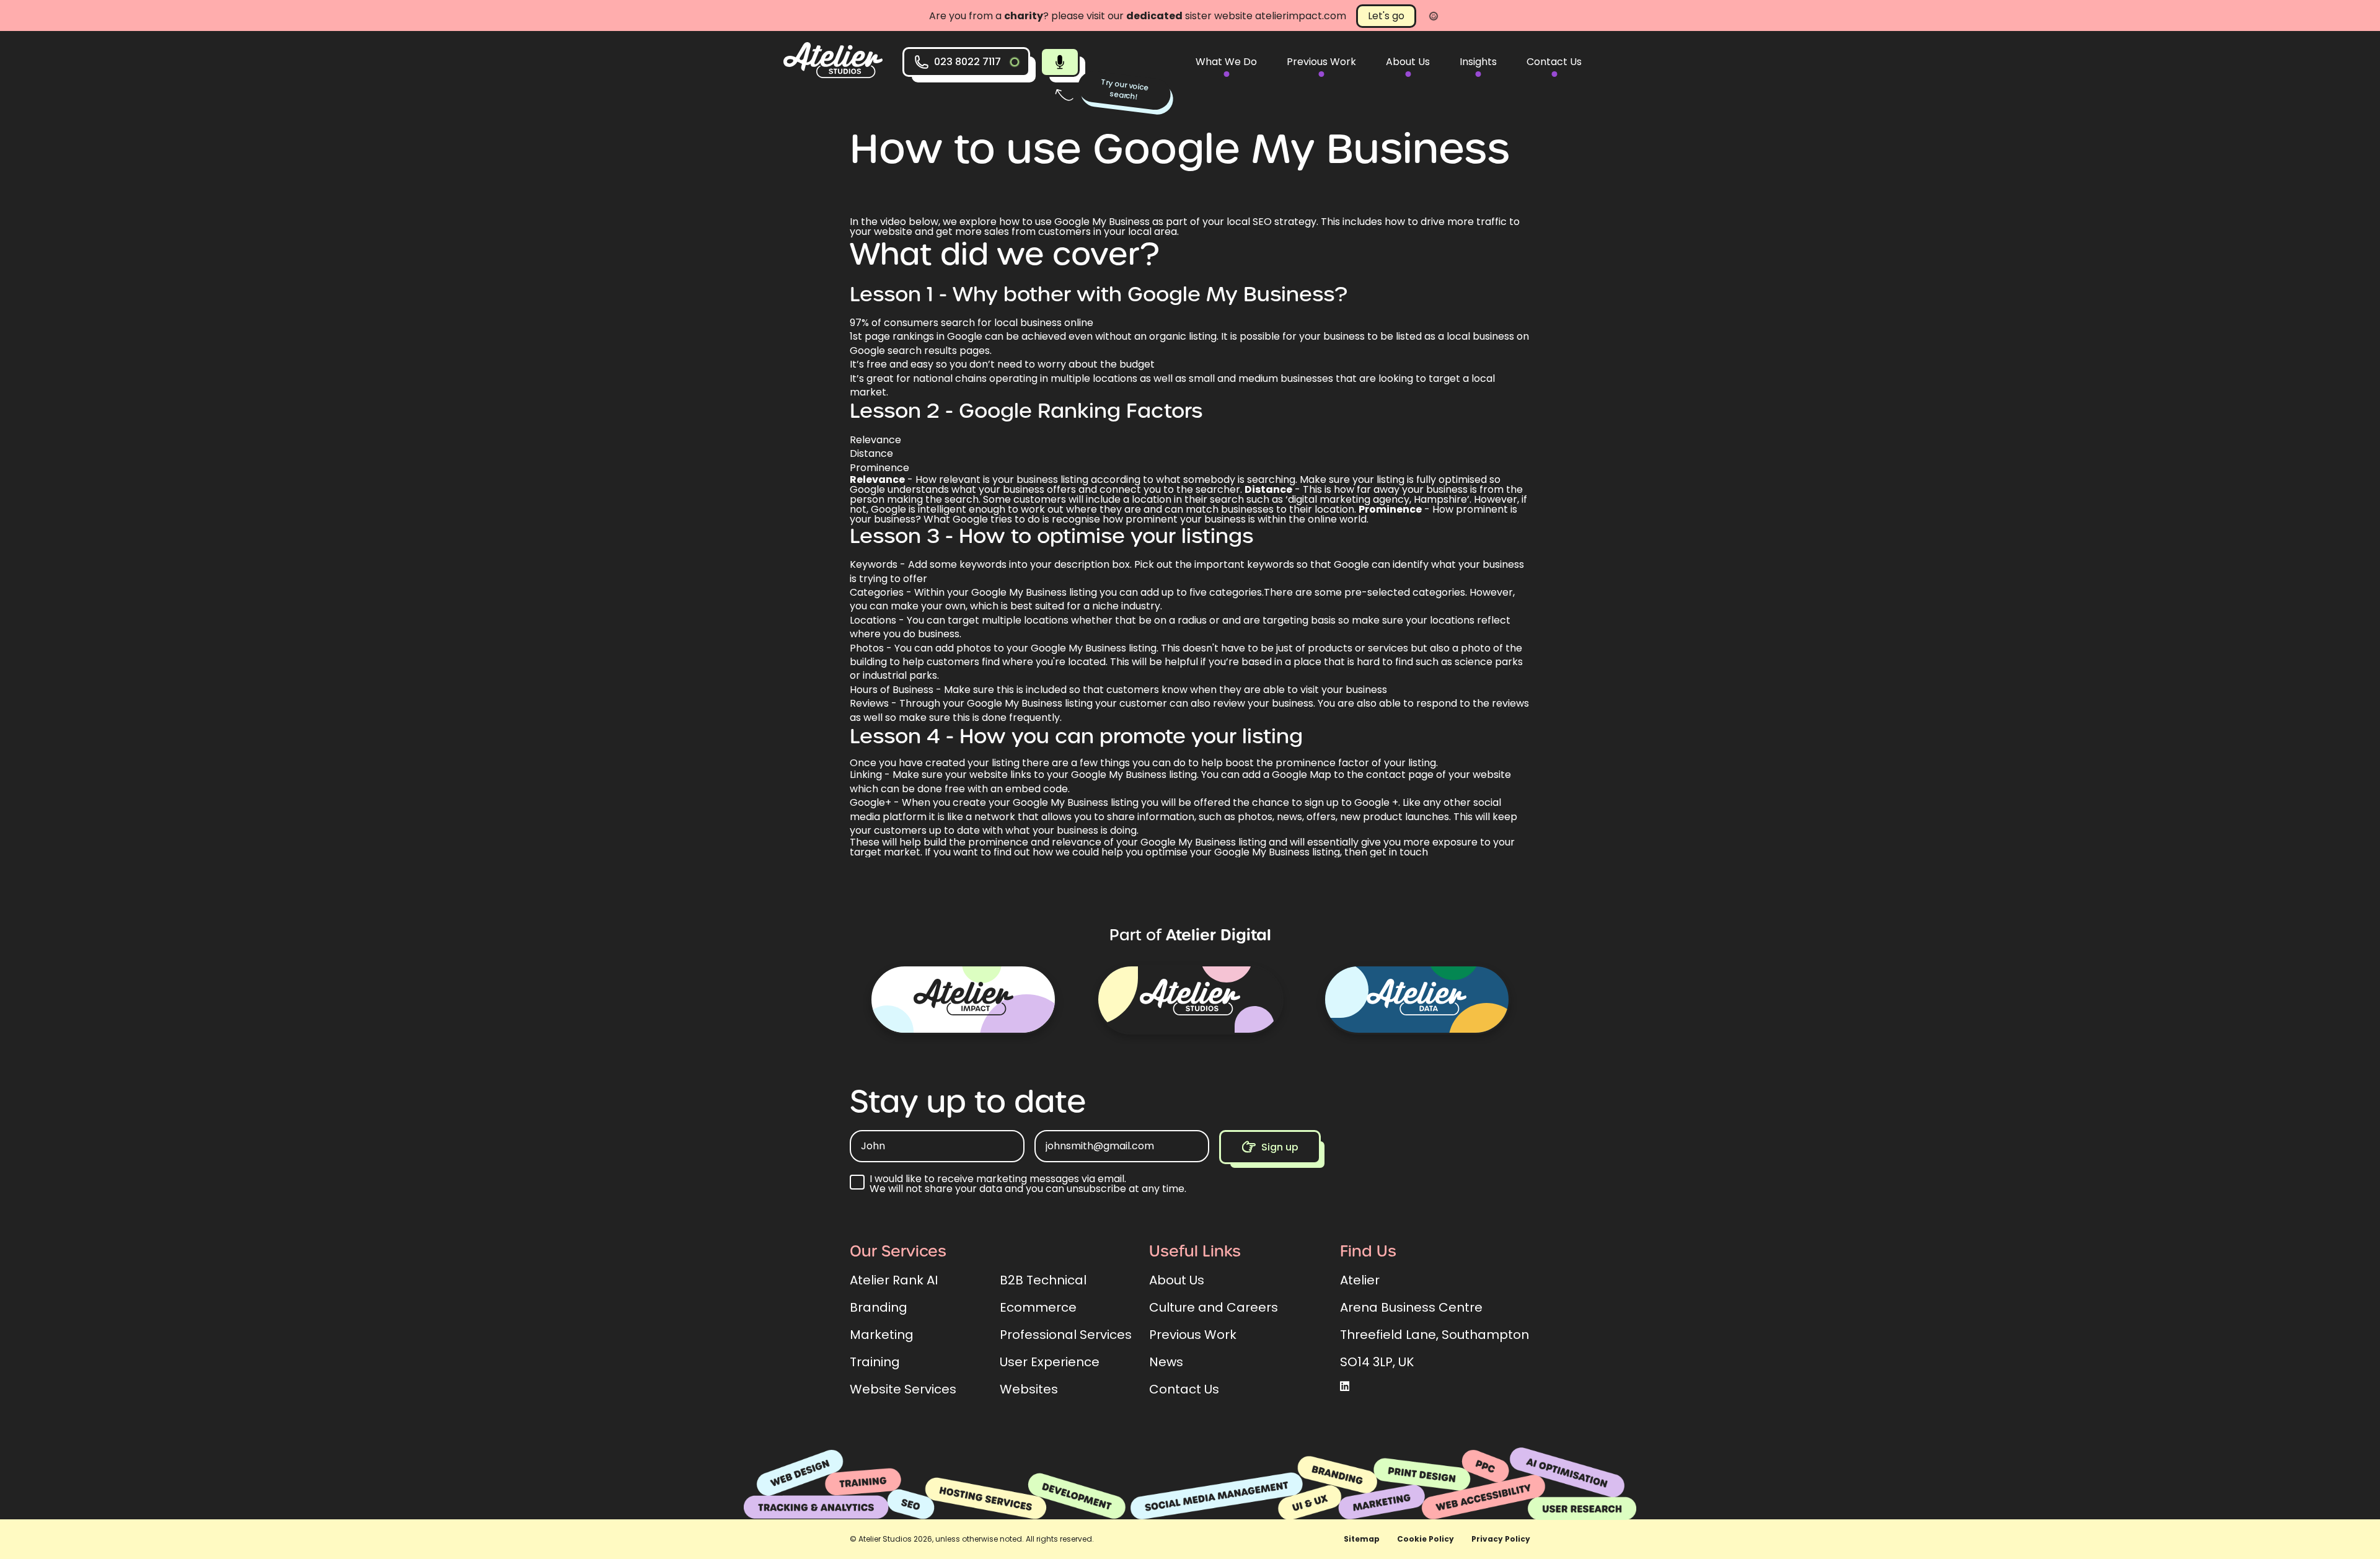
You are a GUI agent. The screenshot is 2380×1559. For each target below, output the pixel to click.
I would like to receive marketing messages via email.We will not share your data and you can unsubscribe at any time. (1028, 1184)
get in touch (1399, 852)
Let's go (1386, 16)
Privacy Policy (1501, 1539)
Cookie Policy (1426, 1539)
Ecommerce (1038, 1307)
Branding (879, 1307)
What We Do (1226, 62)
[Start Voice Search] (1060, 62)
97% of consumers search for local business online (972, 323)
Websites (1029, 1389)
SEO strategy (1285, 222)
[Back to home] (833, 75)
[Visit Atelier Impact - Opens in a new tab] (963, 1000)
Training (875, 1362)
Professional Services (1066, 1335)
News (1166, 1362)
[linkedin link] (1345, 1387)
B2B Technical (1043, 1280)
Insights (1478, 62)
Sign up (1280, 1147)
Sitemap (1362, 1539)
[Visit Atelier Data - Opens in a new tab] (1417, 1000)
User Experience (1050, 1362)
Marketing (882, 1335)
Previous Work (1321, 62)
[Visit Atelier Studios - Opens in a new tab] (1190, 1000)
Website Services (903, 1389)
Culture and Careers (1214, 1307)
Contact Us (1554, 62)
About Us (1408, 62)
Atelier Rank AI (894, 1280)
